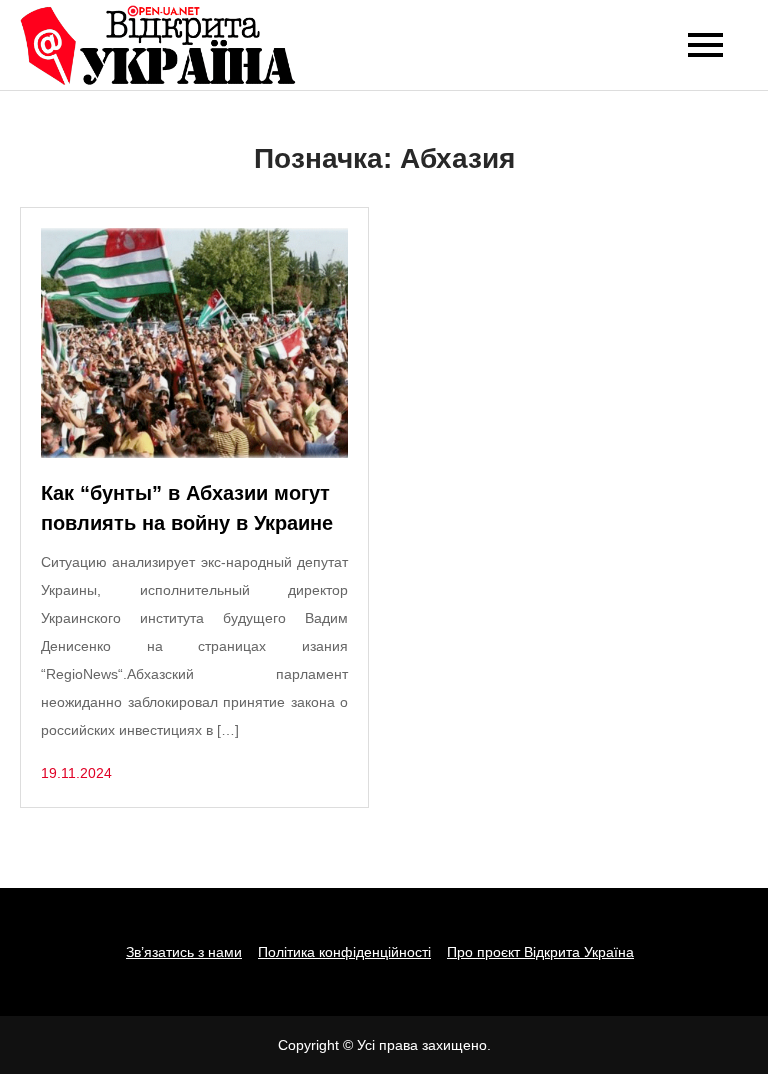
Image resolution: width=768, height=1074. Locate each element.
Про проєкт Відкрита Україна (540, 952)
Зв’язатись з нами (184, 952)
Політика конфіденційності (344, 952)
